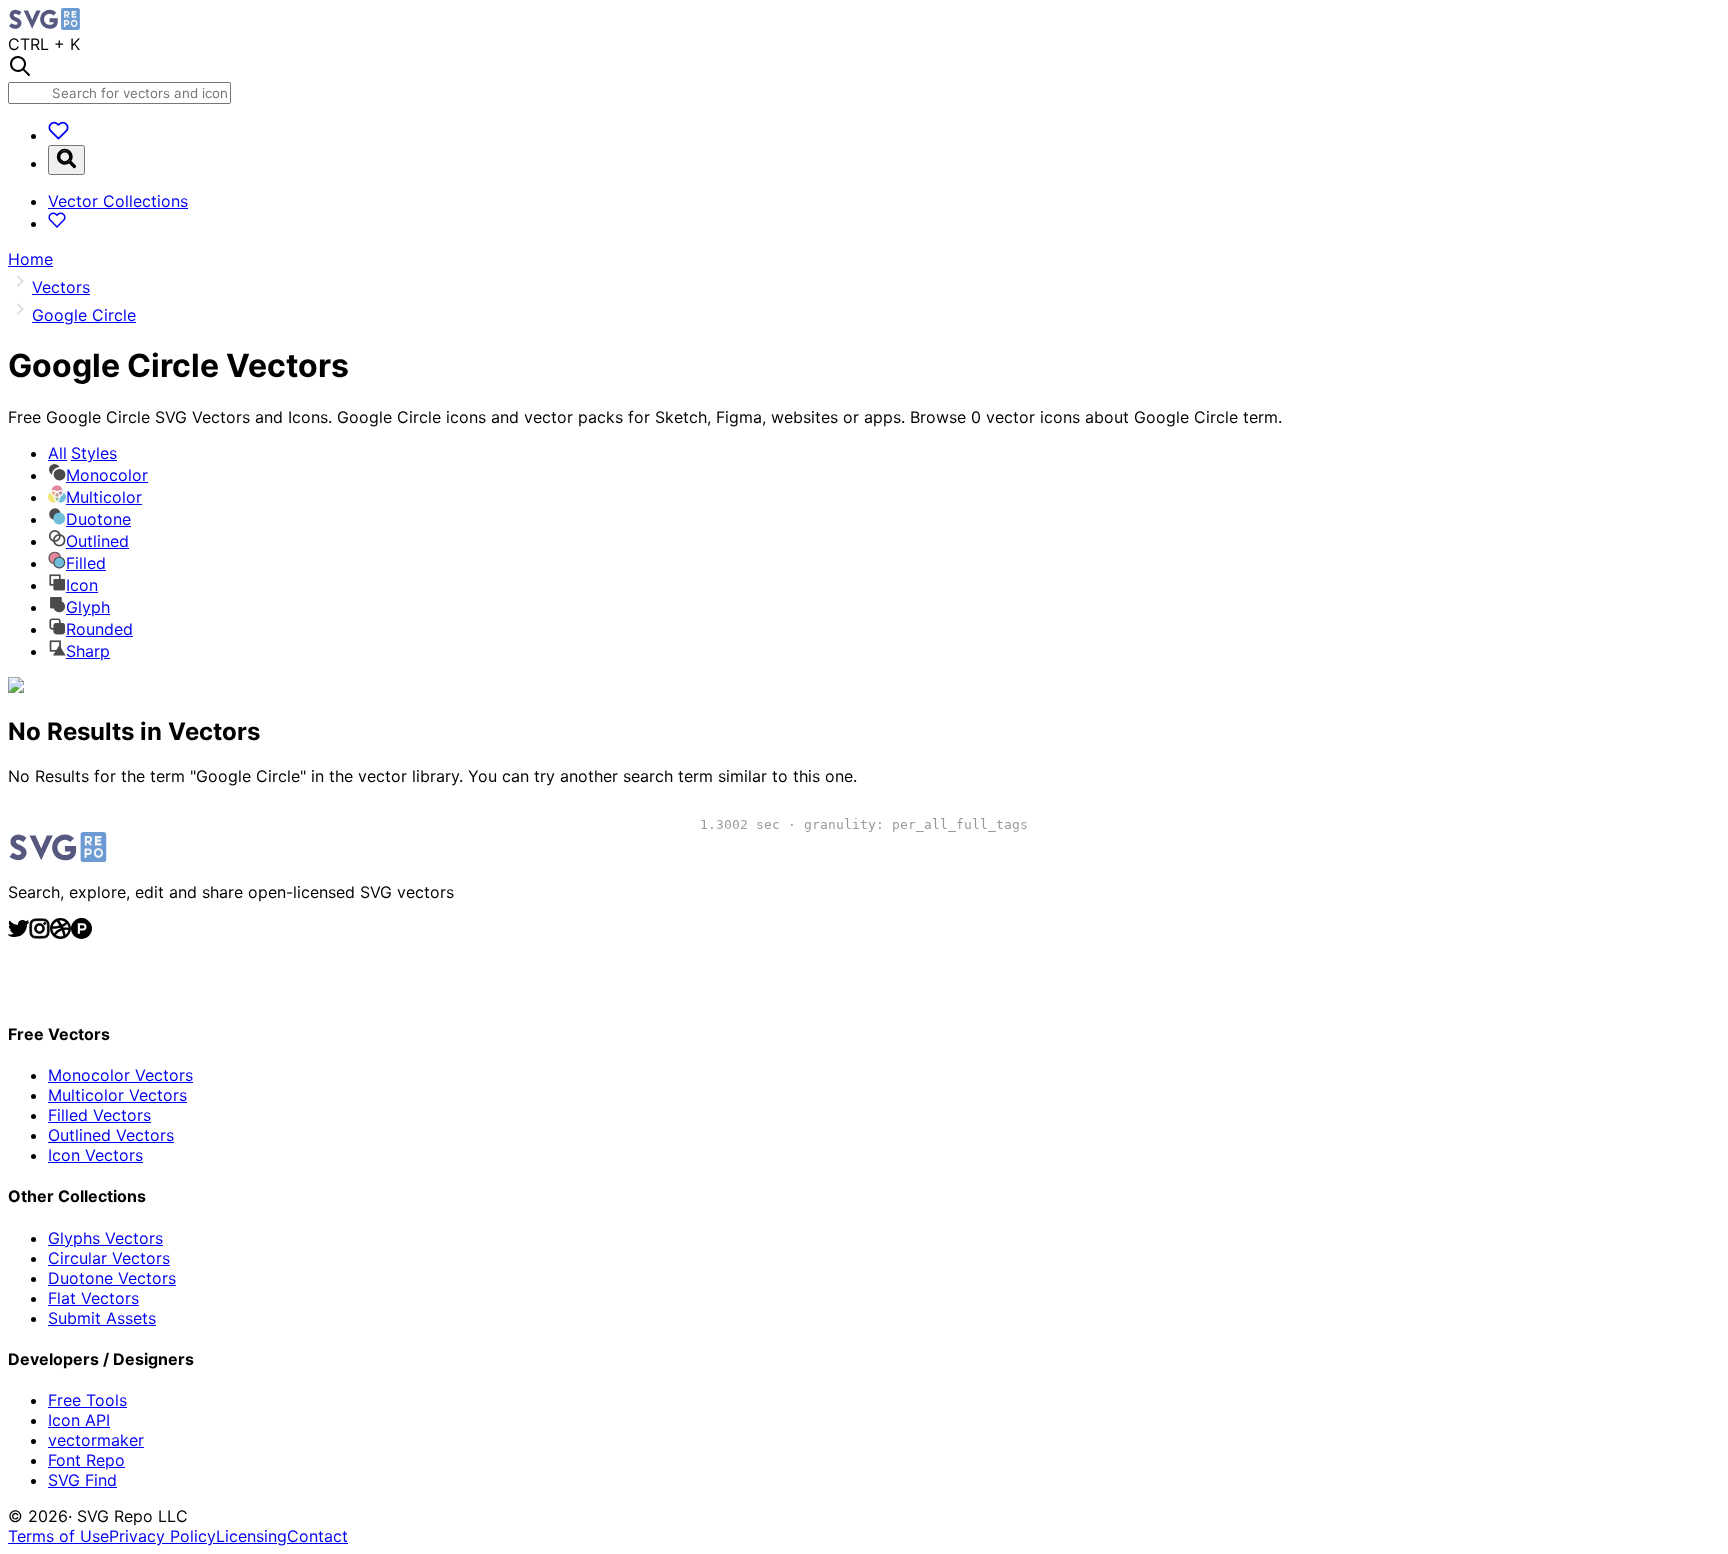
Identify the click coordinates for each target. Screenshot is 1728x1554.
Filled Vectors (99, 1115)
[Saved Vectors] (58, 135)
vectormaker (96, 1440)
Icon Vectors (95, 1155)
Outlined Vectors (111, 1135)
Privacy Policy (162, 1536)
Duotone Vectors (112, 1278)
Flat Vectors (93, 1298)
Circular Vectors (109, 1258)
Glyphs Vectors (105, 1238)
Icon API (79, 1420)
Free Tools (87, 1400)
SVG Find (82, 1480)
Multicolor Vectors (117, 1095)
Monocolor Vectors (120, 1075)
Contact (317, 1536)
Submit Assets (102, 1318)
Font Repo (86, 1460)
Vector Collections (118, 201)
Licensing (251, 1536)
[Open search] (66, 160)
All (82, 453)
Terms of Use (58, 1536)
